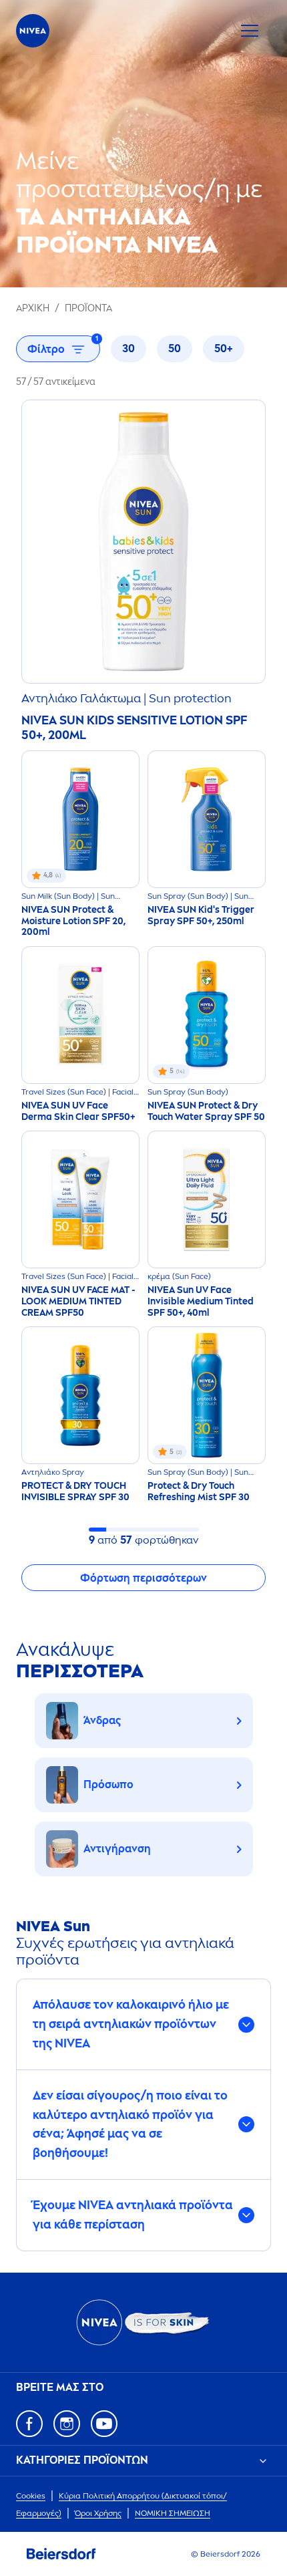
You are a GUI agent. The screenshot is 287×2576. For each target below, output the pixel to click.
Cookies (31, 2496)
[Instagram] (67, 2424)
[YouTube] (104, 2424)
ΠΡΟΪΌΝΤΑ (88, 308)
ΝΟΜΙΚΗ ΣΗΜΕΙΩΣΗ (173, 2513)
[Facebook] (29, 2424)
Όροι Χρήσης (98, 2513)
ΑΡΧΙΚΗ (33, 308)
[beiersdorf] (61, 2554)
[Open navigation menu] (250, 31)
